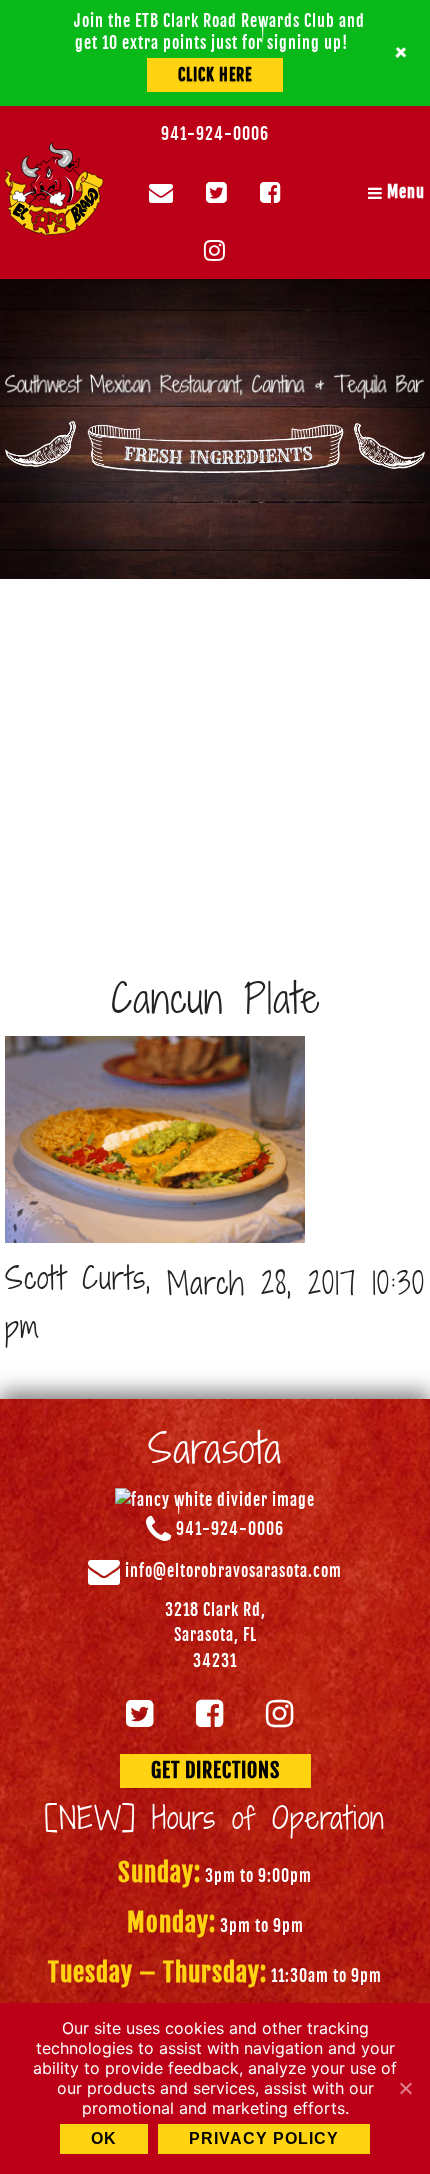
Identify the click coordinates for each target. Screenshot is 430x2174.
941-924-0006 (215, 134)
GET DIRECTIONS (215, 1770)
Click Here (215, 75)
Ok (104, 2138)
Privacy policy (264, 2138)
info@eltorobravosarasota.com (233, 1571)
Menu (404, 192)
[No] (405, 2088)
